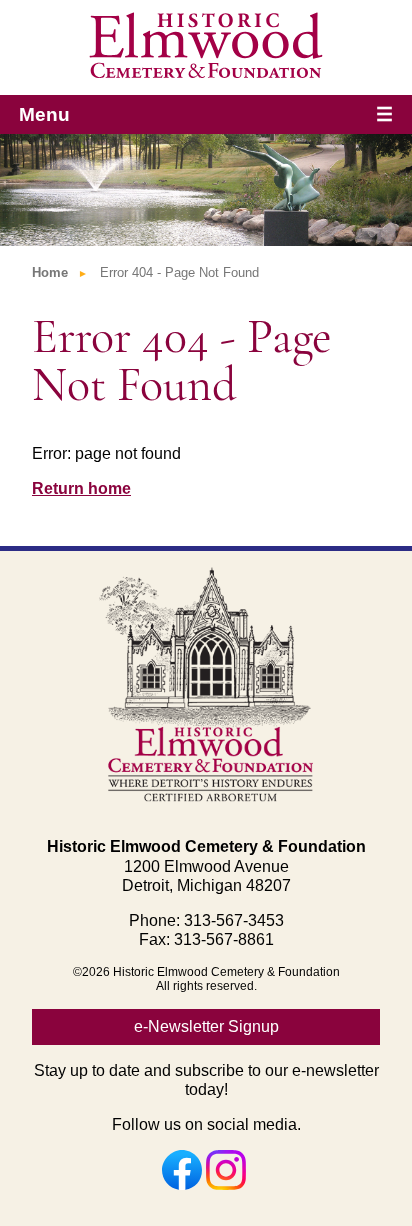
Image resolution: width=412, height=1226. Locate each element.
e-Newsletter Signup (206, 1026)
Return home (81, 488)
